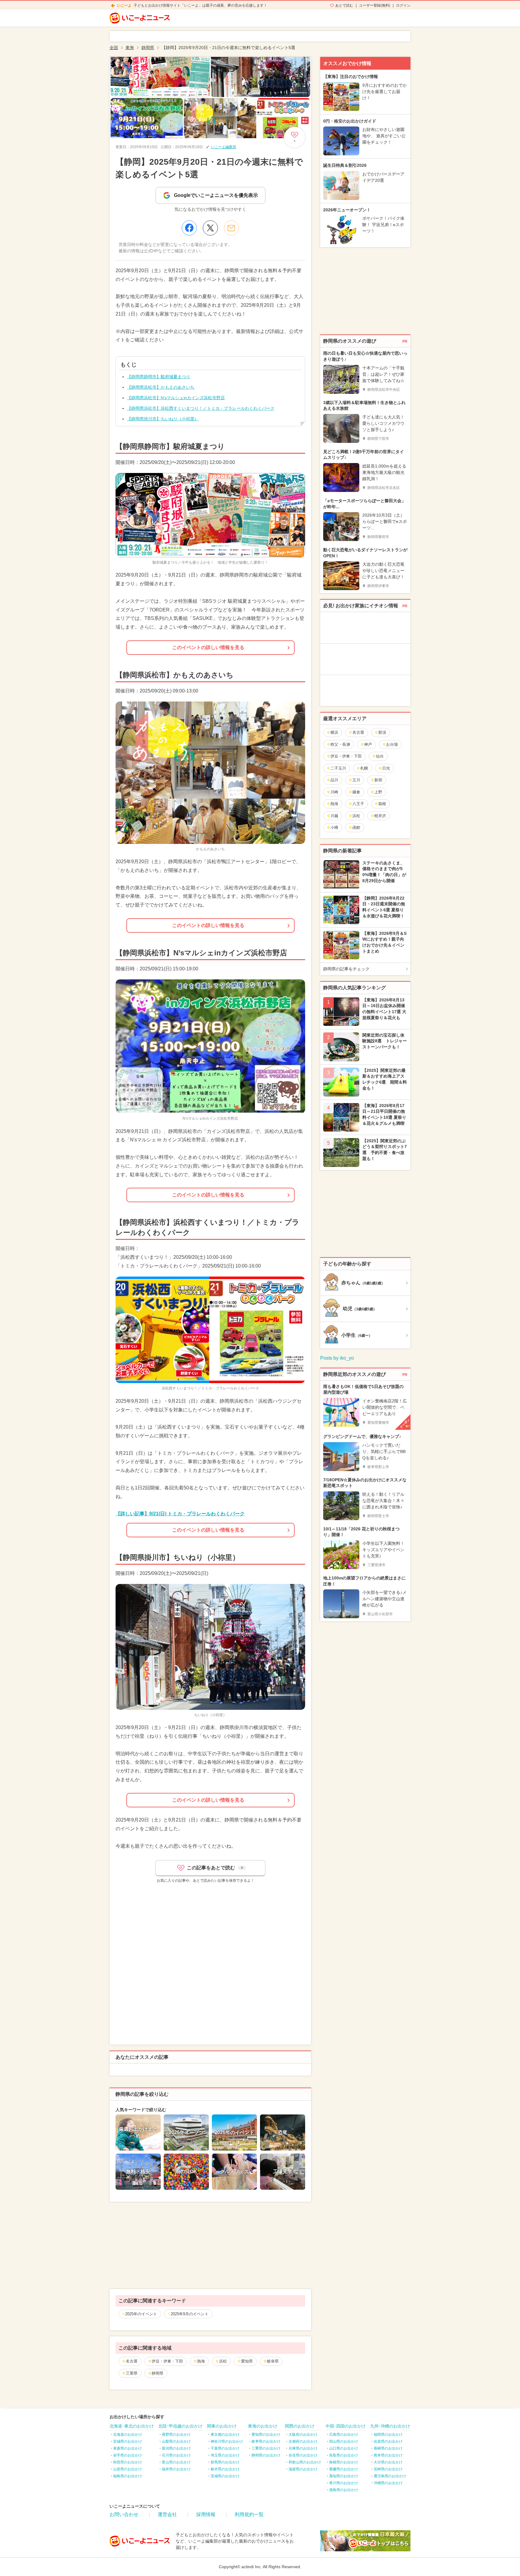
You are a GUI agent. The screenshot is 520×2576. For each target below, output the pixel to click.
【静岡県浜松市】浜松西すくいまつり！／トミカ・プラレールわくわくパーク (201, 408)
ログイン (403, 5)
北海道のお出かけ (128, 2434)
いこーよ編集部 (224, 147)
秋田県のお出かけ (128, 2462)
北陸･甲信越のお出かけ (180, 2426)
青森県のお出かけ (128, 2448)
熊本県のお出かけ (388, 2455)
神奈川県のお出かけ (227, 2441)
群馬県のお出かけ (225, 2462)
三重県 (132, 2373)
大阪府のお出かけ (303, 2434)
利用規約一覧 (249, 2514)
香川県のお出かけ (344, 2483)
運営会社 (167, 2514)
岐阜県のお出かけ (266, 2441)
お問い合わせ (124, 2514)
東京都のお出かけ (225, 2434)
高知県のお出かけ (344, 2476)
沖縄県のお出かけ (388, 2483)
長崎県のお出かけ (388, 2448)
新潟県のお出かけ (176, 2448)
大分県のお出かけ (388, 2462)
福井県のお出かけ (176, 2469)
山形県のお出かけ (128, 2469)
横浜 (334, 732)
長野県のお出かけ (176, 2434)
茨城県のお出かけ (225, 2476)
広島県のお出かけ (344, 2434)
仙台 (380, 756)
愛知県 (247, 2361)
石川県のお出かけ (176, 2455)
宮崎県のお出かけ (388, 2469)
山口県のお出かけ (344, 2448)
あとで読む (344, 5)
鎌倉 (356, 792)
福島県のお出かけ (128, 2476)
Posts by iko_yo (337, 1358)
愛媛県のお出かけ (344, 2469)
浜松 (223, 2361)
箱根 (382, 804)
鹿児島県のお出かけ (390, 2476)
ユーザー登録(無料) (375, 5)
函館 (356, 828)
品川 (334, 780)
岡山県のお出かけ (344, 2441)
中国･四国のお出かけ (346, 2426)
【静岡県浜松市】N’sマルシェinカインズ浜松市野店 (176, 398)
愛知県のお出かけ (266, 2434)
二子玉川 (338, 768)
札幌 (364, 768)
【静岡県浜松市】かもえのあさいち (161, 387)
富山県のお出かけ (176, 2462)
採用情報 (206, 2514)
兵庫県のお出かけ (303, 2448)
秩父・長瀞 (340, 744)
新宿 (378, 780)
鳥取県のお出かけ (344, 2455)
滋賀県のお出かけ (303, 2469)
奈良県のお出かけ (303, 2455)
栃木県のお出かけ (225, 2469)
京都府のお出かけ (303, 2441)
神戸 (368, 744)
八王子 (358, 804)
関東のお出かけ (222, 2426)
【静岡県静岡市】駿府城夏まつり (159, 377)
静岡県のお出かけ (266, 2455)
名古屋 (132, 2361)
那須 (382, 732)
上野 (378, 792)
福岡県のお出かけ (388, 2434)
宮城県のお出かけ (128, 2441)
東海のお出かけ (263, 2426)
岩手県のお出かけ (128, 2455)
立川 (356, 780)
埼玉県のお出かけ (225, 2455)
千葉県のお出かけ (225, 2448)
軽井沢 (380, 816)
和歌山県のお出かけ (305, 2462)
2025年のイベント (141, 2314)
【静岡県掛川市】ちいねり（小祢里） (163, 419)
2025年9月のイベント (190, 2314)
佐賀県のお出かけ (388, 2441)
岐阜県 (273, 2361)
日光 (386, 768)
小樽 (334, 828)
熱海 (201, 2361)
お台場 (392, 744)
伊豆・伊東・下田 (167, 2361)
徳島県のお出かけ (344, 2490)
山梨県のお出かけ (176, 2441)
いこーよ (124, 5)
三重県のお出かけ (266, 2448)
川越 (334, 816)
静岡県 (158, 2373)
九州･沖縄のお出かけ (390, 2426)
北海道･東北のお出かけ (132, 2426)
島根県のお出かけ (344, 2462)
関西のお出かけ (300, 2426)
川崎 (334, 792)
